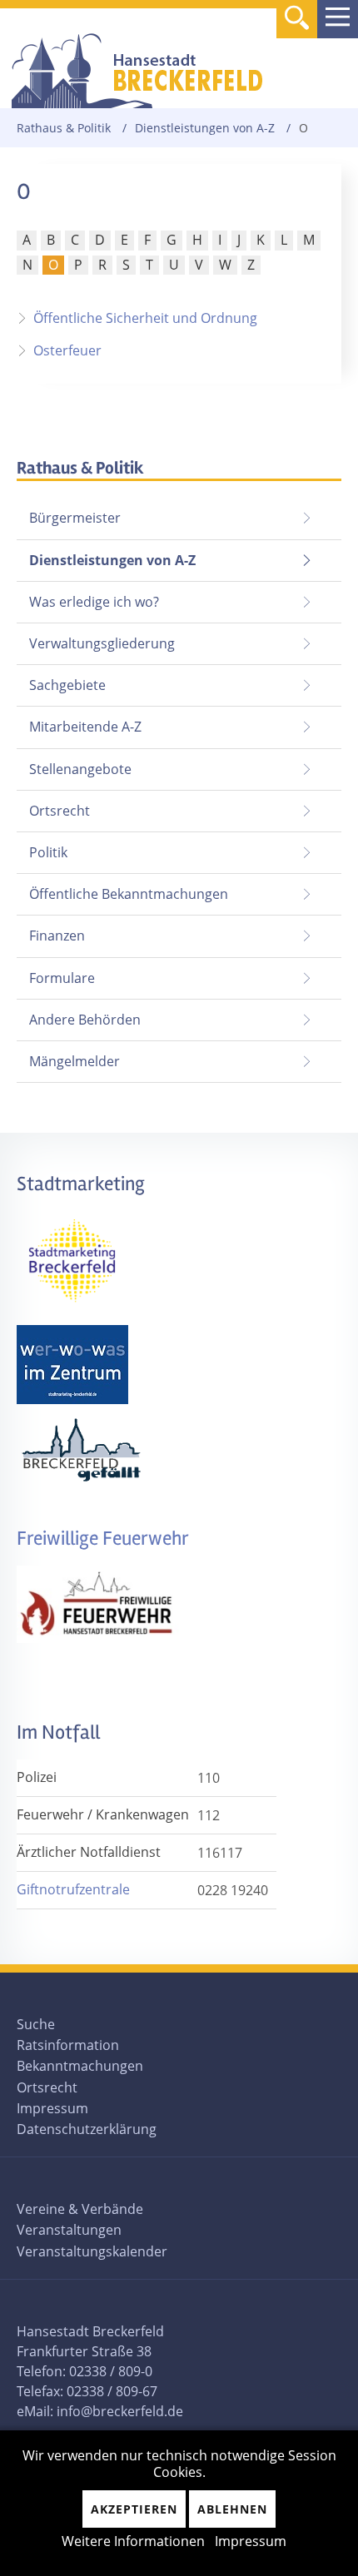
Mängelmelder (75, 1061)
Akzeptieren (134, 2509)
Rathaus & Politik (64, 128)
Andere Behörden (85, 1020)
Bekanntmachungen (80, 2066)
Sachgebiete (67, 685)
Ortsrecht (60, 811)
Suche (36, 2024)
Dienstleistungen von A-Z (205, 128)
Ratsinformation (68, 2045)
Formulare (62, 978)
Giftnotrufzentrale (73, 1889)
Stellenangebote (80, 769)
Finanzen (57, 936)
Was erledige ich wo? (94, 602)
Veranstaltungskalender (92, 2251)
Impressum (52, 2108)
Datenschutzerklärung (87, 2129)
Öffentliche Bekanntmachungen (129, 894)
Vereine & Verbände (80, 2209)
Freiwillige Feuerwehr (103, 1539)
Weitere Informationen (133, 2541)
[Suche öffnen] (297, 20)
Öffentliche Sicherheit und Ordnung (145, 318)
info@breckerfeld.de (120, 2411)
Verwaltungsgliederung (102, 643)
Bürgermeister (75, 518)
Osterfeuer (67, 350)
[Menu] (338, 19)
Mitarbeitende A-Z (85, 727)
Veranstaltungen (69, 2230)
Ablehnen (232, 2509)
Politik (48, 852)
